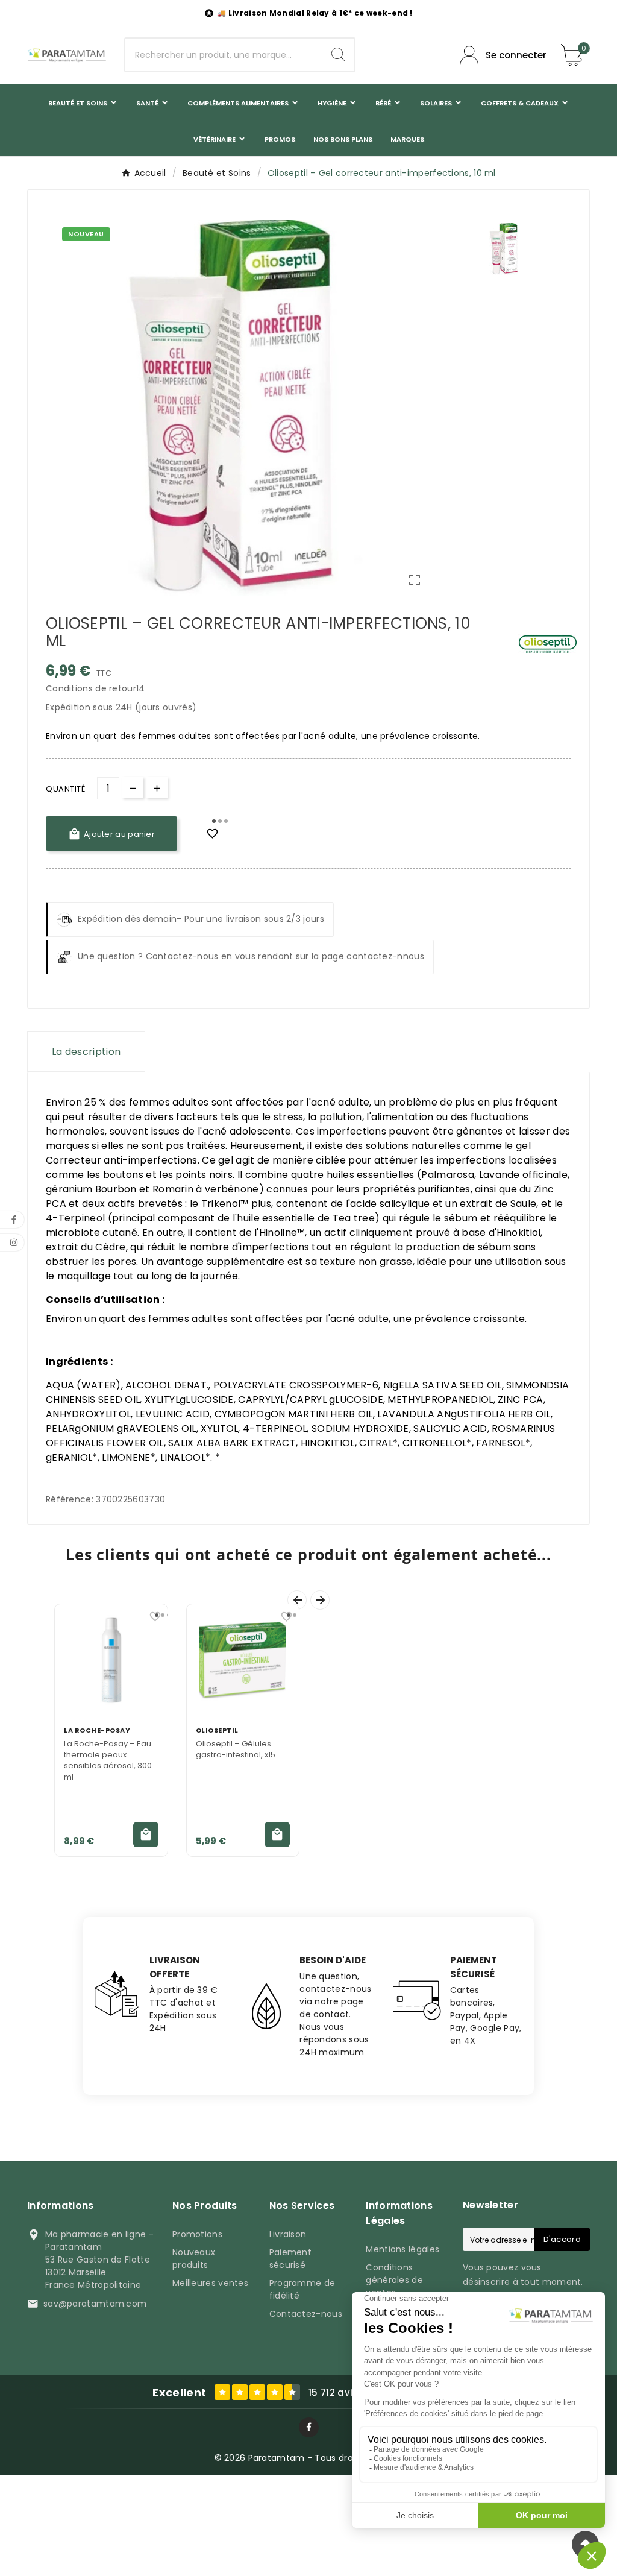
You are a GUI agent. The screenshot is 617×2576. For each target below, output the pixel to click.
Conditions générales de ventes (394, 2280)
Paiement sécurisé (290, 2259)
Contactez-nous (306, 2314)
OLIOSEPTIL (217, 1730)
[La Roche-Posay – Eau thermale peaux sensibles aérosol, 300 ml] (111, 1660)
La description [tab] (86, 1052)
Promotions (197, 2234)
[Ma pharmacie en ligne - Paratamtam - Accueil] (67, 55)
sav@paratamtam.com (95, 2304)
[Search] (338, 54)
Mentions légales (402, 2249)
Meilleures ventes (210, 2283)
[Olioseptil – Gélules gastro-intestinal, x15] (243, 1660)
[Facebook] (309, 2427)
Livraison (288, 2234)
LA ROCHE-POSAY (97, 1730)
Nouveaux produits (194, 2259)
